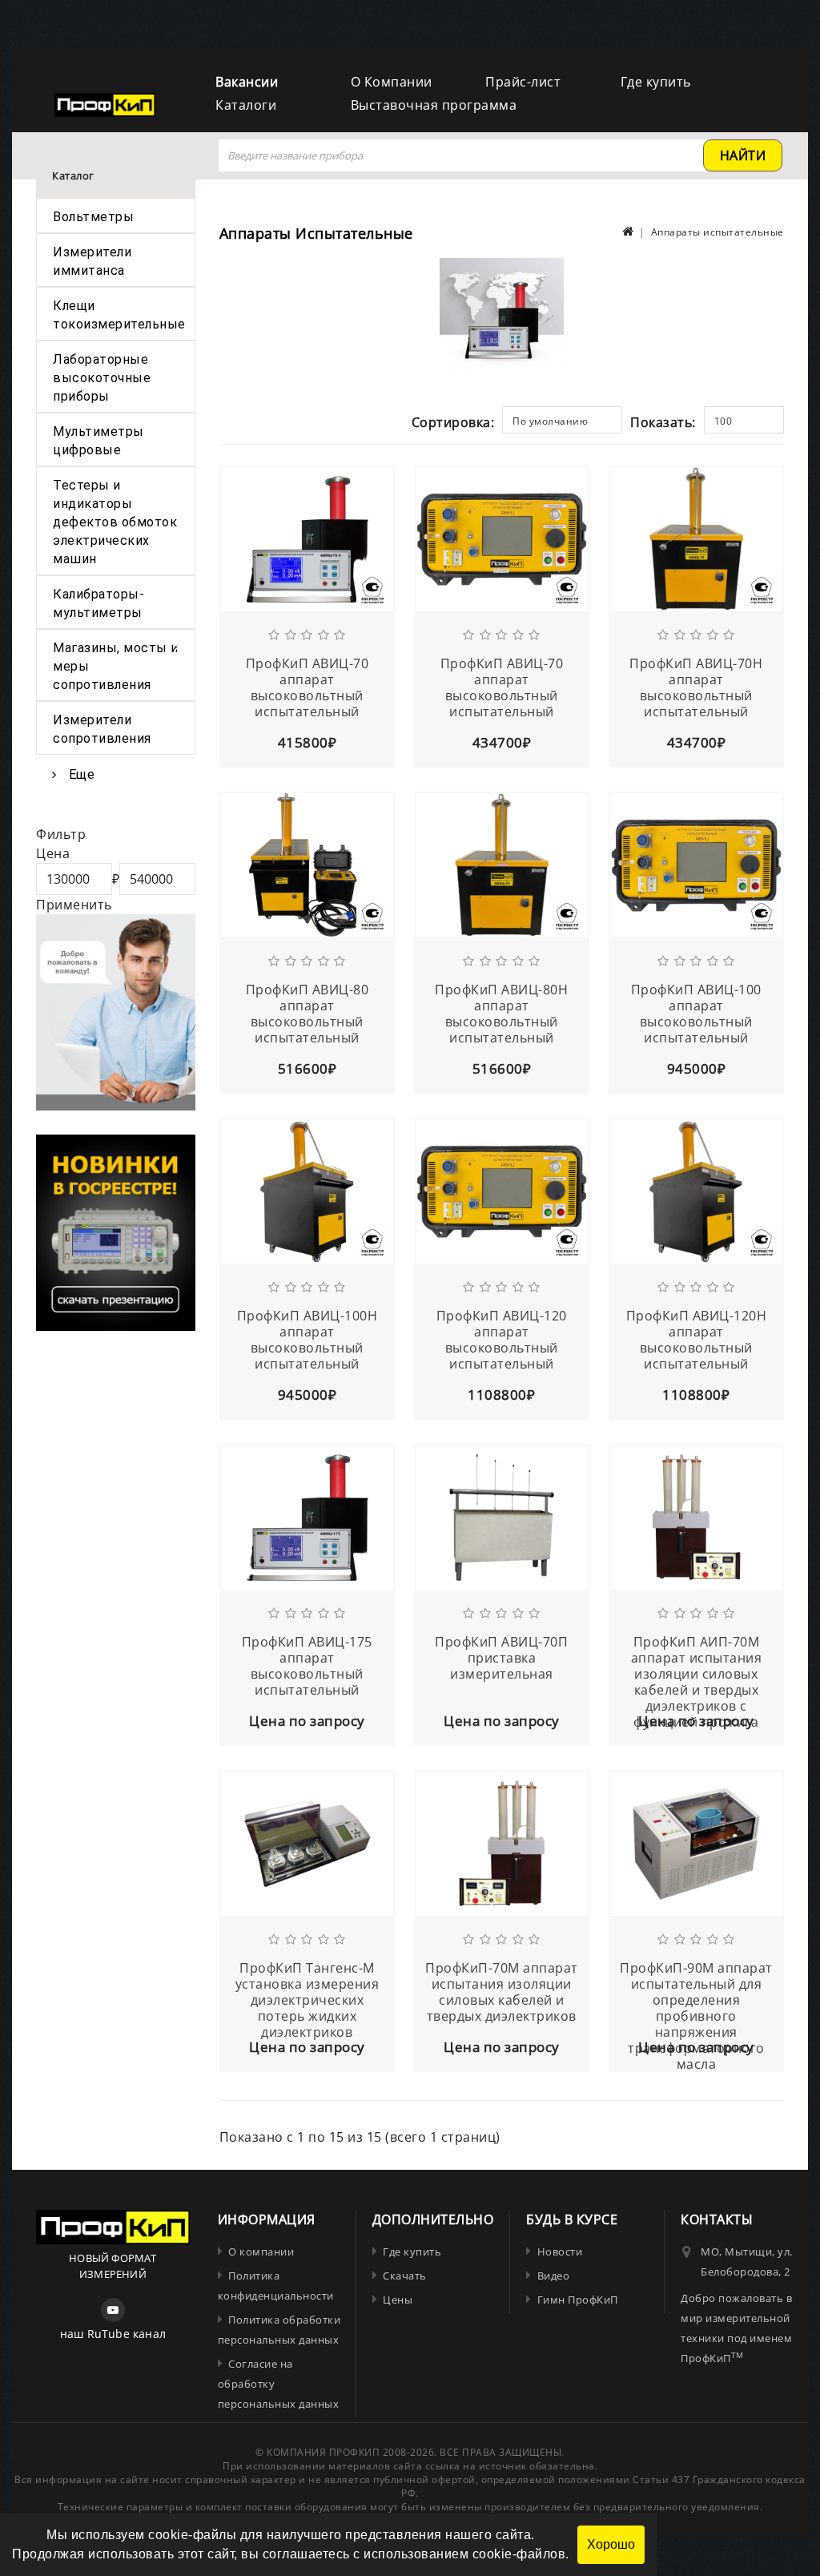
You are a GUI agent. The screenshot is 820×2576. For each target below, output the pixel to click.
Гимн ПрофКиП (578, 2300)
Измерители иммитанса (92, 261)
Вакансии (247, 82)
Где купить (656, 82)
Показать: (663, 422)
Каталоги (246, 105)
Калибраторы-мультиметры (98, 603)
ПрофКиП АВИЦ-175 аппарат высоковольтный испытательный (307, 1666)
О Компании (392, 82)
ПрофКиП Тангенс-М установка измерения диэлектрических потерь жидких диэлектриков (307, 2000)
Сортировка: (453, 422)
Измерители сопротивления (102, 729)
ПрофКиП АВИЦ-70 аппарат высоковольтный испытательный (307, 687)
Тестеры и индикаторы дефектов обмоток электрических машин (115, 522)
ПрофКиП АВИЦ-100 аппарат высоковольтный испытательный (696, 1014)
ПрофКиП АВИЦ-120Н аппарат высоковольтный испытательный (697, 1340)
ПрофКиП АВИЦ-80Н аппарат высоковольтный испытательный (501, 1014)
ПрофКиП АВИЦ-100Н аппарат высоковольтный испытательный (307, 1340)
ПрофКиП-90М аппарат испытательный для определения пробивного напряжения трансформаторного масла (696, 2016)
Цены (398, 2300)
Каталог (73, 175)
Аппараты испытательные (717, 232)
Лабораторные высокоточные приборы (102, 378)
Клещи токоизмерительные (119, 315)
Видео (553, 2276)
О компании (261, 2251)
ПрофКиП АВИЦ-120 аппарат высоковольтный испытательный (502, 1340)
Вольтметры (93, 217)
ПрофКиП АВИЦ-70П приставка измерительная (501, 1658)
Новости (560, 2251)
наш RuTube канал (113, 2334)
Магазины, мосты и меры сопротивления (116, 666)
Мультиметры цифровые (98, 441)
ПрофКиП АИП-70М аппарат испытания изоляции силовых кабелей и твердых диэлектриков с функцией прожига (697, 1682)
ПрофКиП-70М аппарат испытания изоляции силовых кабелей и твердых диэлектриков (502, 1992)
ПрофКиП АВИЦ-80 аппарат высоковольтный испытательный (307, 1014)
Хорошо (611, 2544)
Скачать (405, 2276)
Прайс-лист (523, 82)
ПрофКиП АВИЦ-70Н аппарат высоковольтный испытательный (696, 687)
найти (743, 155)
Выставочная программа (434, 105)
